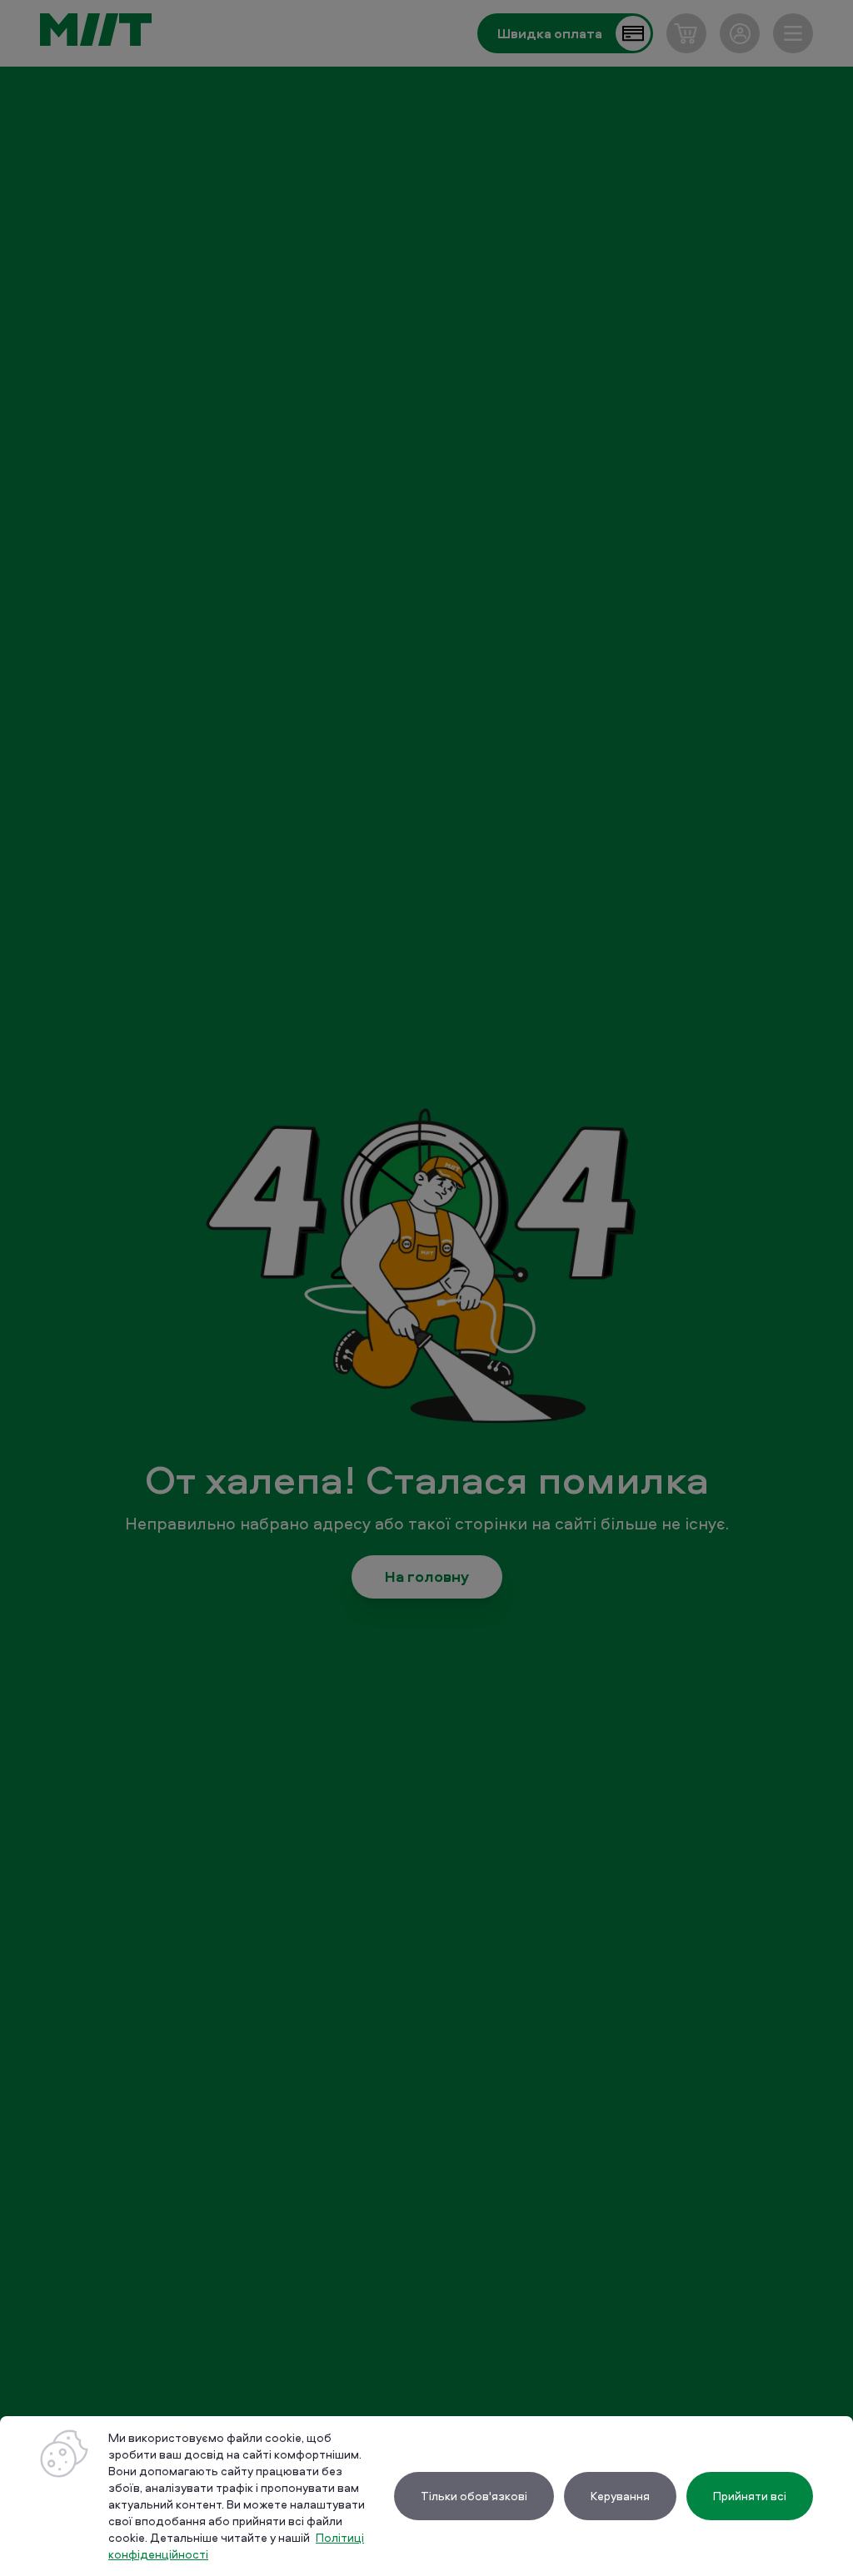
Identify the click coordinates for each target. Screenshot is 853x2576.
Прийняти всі (750, 2496)
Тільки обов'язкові (474, 2496)
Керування (620, 2496)
